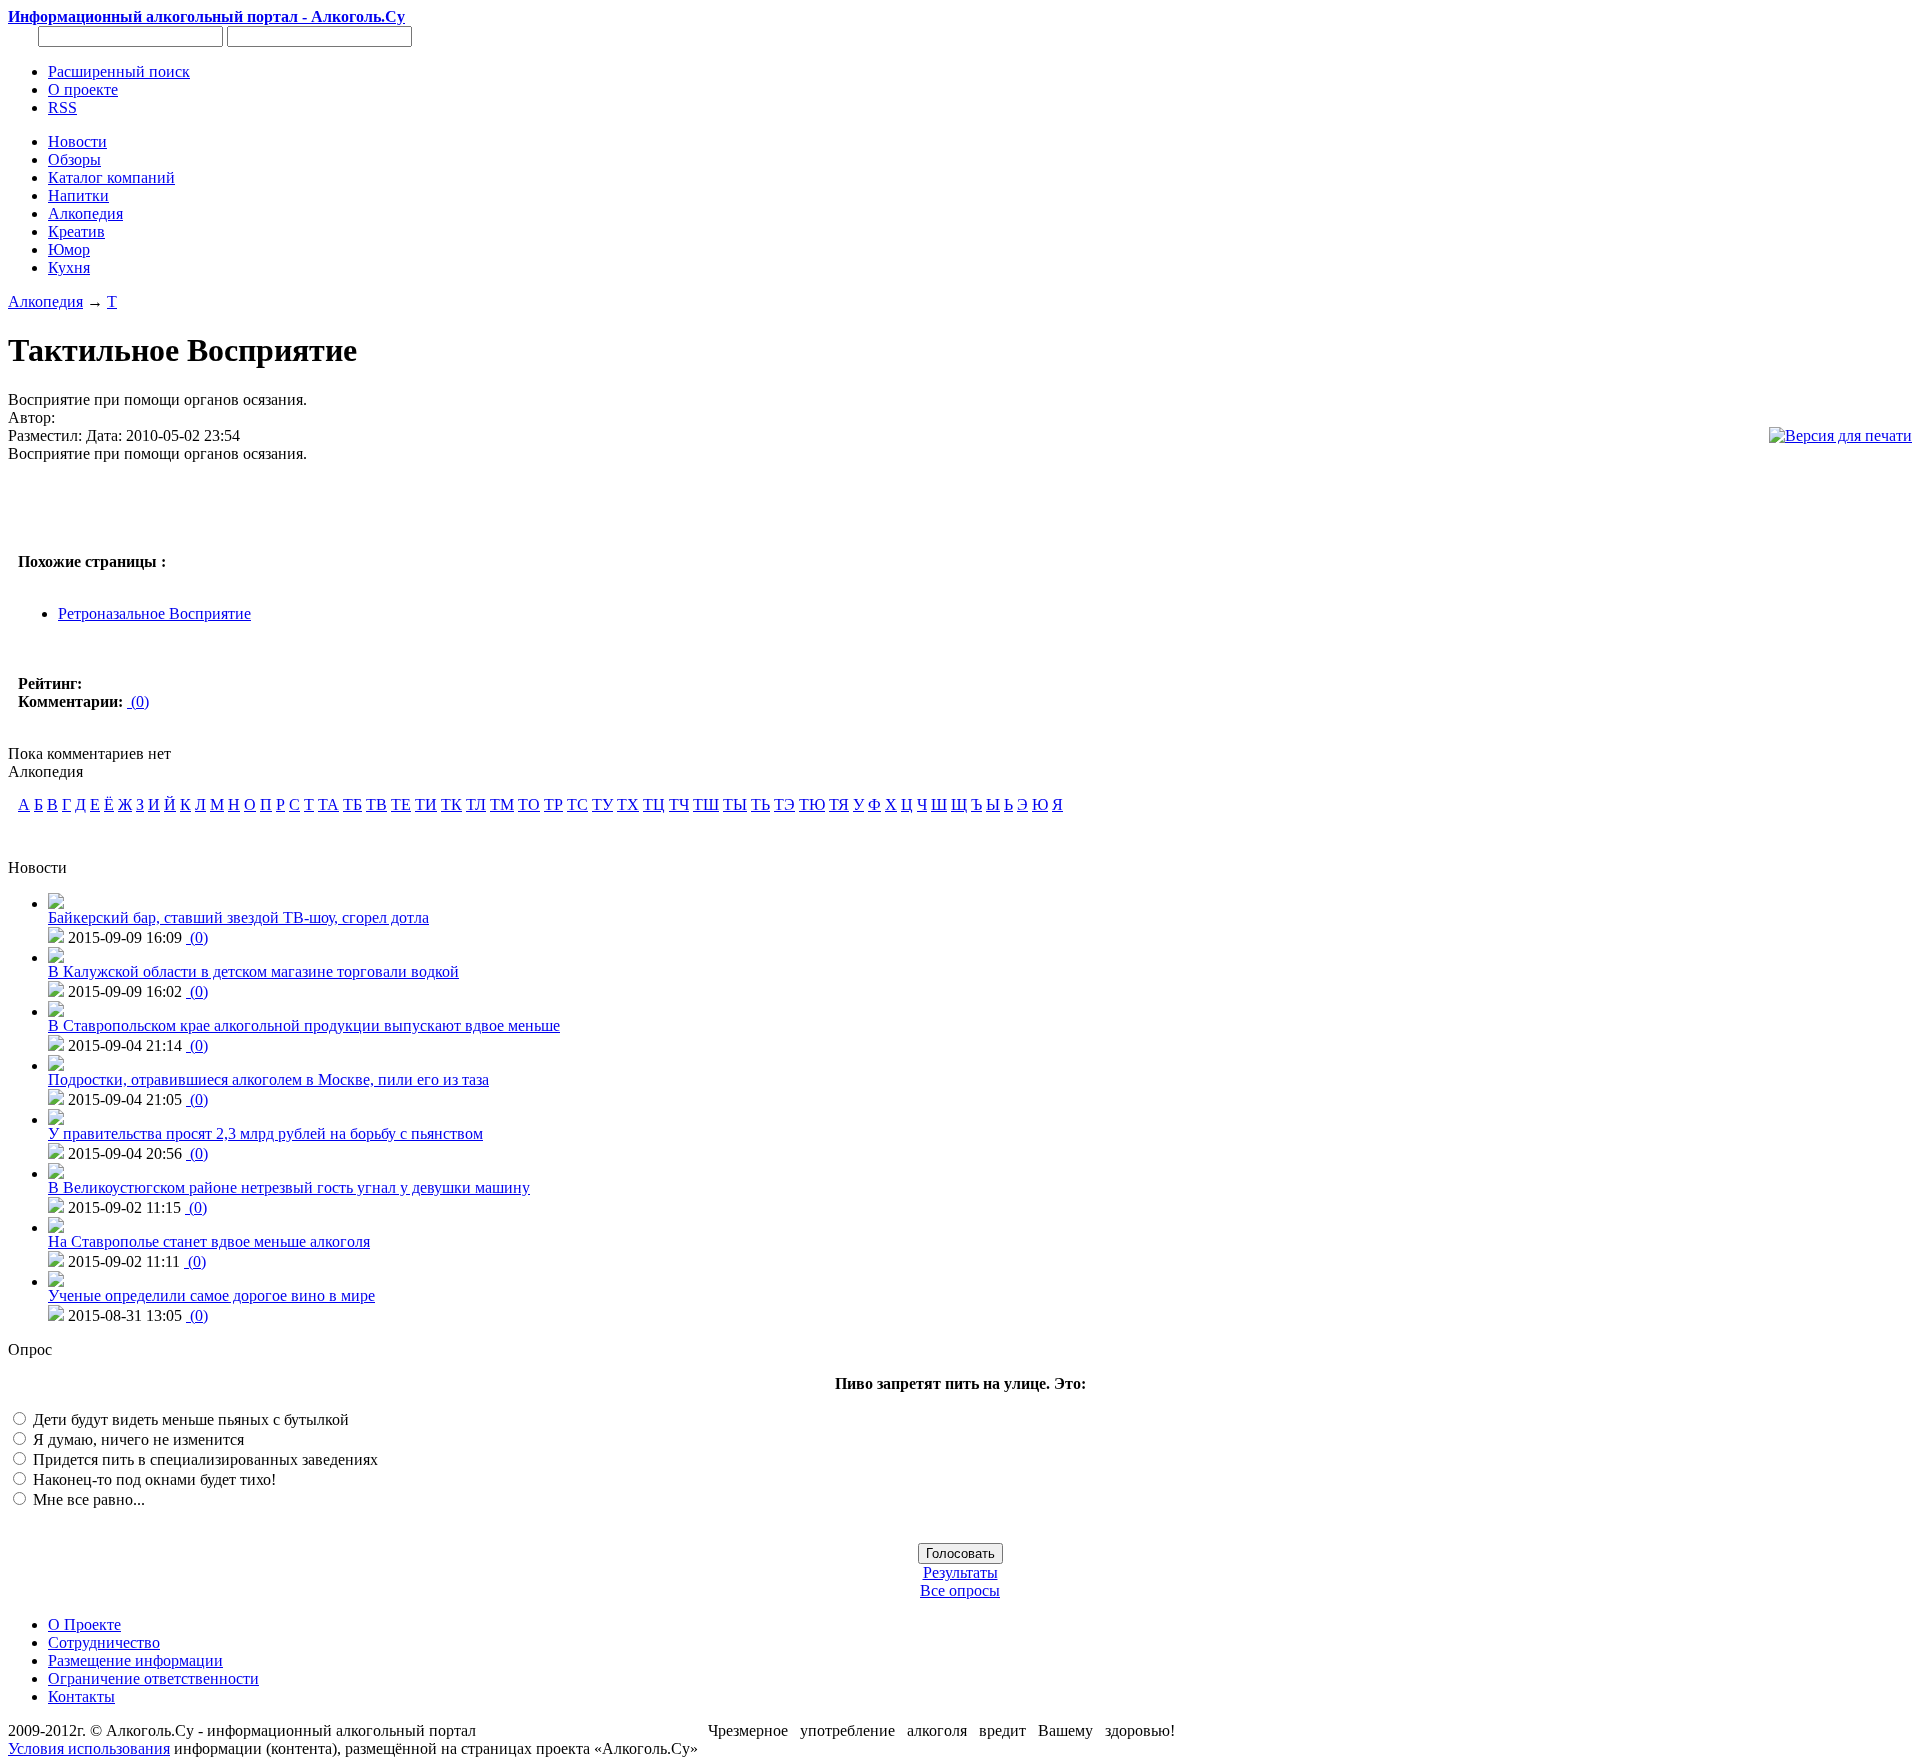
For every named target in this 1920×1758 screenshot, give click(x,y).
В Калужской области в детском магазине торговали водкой (253, 971)
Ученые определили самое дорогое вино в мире (211, 1295)
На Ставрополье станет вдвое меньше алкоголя (209, 1241)
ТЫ (735, 804)
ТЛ (476, 804)
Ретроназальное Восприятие (154, 613)
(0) (138, 701)
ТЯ (839, 804)
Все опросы (960, 1590)
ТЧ (679, 804)
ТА (328, 804)
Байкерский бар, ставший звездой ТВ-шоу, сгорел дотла (238, 917)
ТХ (628, 804)
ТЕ (401, 804)
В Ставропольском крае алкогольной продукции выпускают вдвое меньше (304, 1025)
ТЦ (654, 804)
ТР (553, 804)
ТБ (352, 804)
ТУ (602, 804)
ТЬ (760, 804)
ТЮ (812, 804)
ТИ (426, 804)
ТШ (706, 804)
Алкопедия (45, 301)
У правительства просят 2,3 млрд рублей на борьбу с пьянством (265, 1133)
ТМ (502, 804)
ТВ (376, 804)
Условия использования (89, 1748)
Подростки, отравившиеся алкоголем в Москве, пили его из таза (268, 1079)
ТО (529, 804)
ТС (577, 804)
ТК (451, 804)
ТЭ (784, 804)
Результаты (960, 1572)
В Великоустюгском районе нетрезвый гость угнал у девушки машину (289, 1187)
